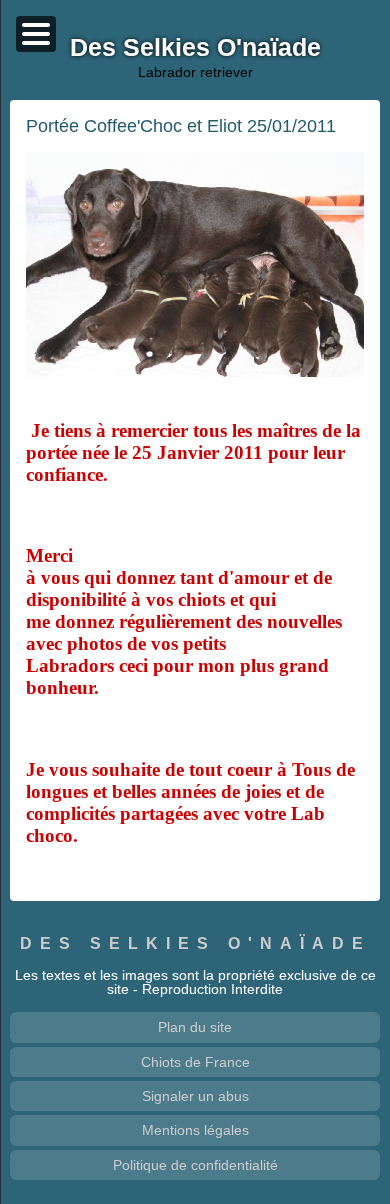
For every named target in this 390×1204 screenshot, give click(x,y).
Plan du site (195, 1027)
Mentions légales (195, 1130)
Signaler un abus (195, 1096)
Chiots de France (195, 1062)
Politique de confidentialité (195, 1165)
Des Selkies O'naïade (195, 943)
